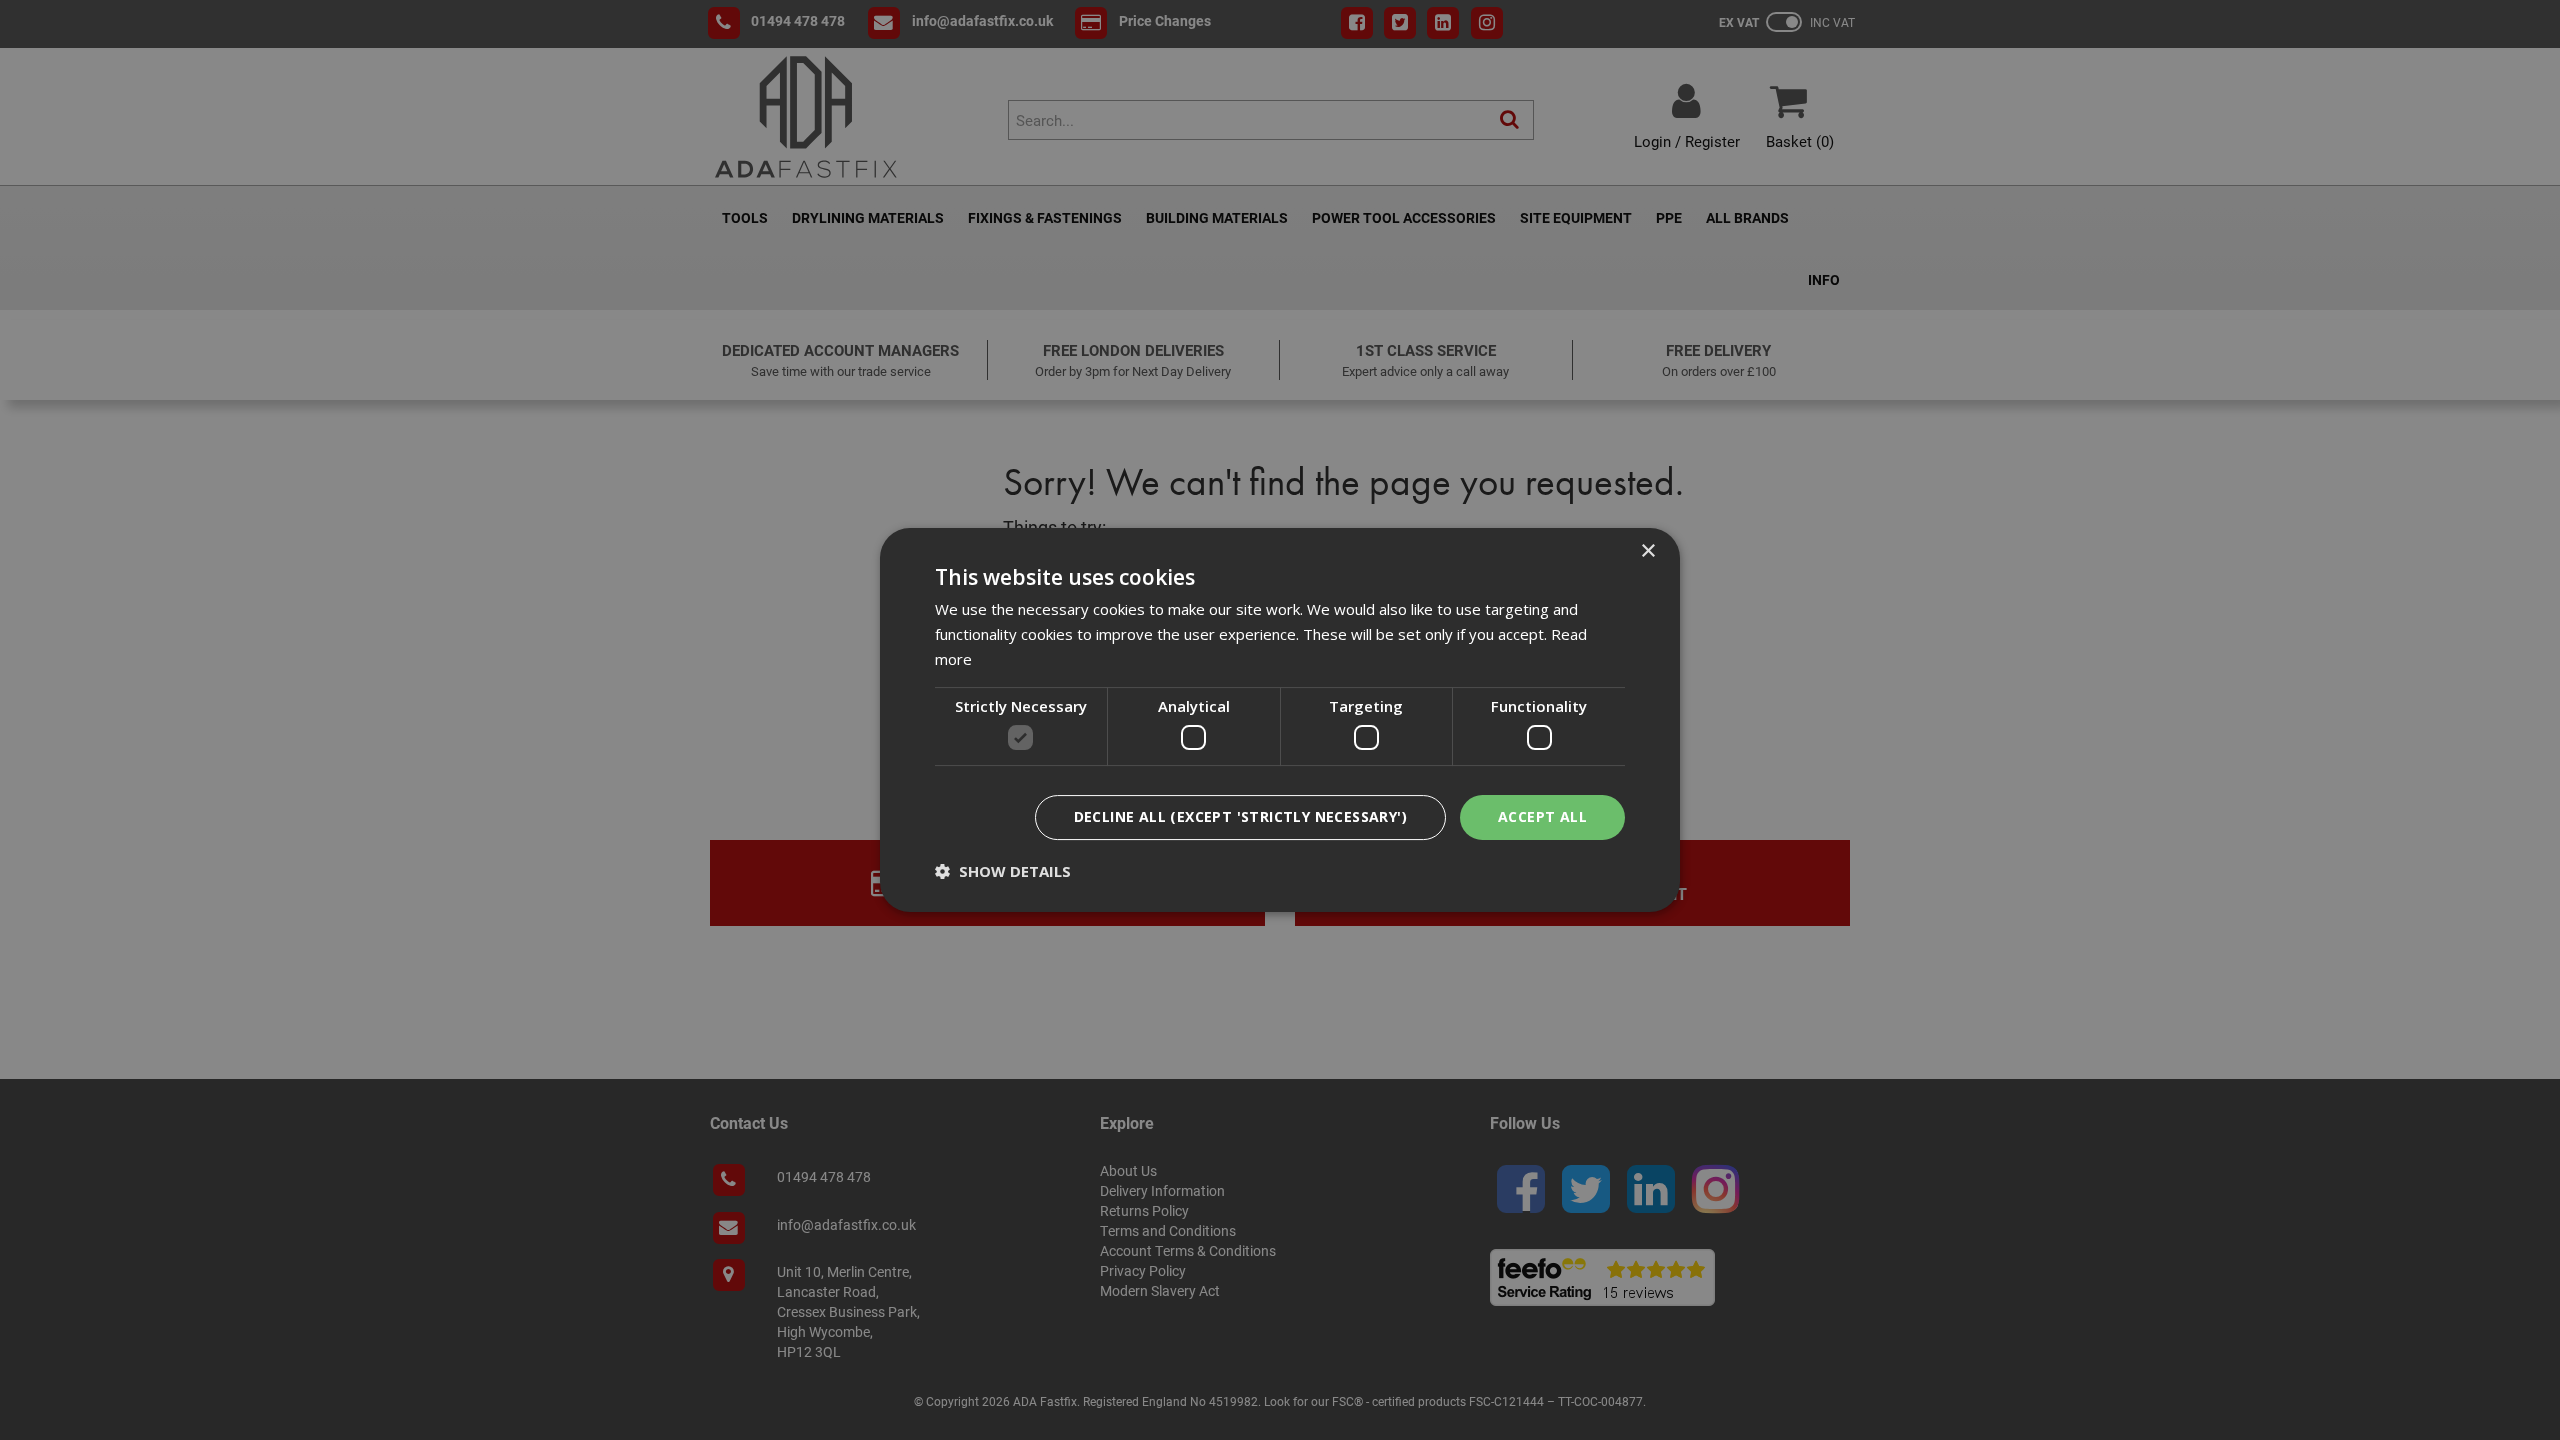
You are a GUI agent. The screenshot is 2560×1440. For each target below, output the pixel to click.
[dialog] (1280, 720)
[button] (1003, 871)
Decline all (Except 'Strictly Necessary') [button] (1240, 816)
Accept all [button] (1542, 816)
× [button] (1647, 551)
